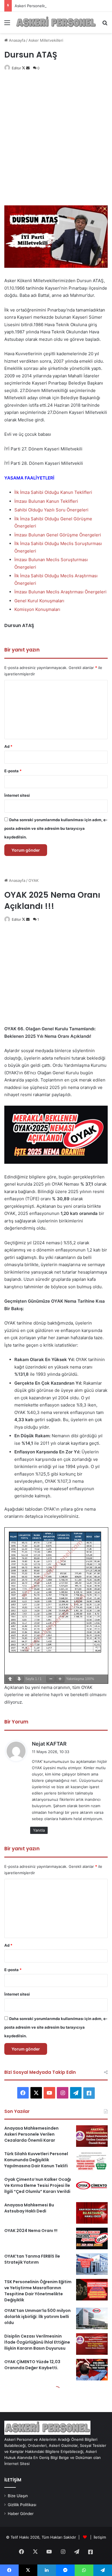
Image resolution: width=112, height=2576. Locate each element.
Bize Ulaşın (18, 2496)
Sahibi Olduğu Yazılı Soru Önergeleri (51, 510)
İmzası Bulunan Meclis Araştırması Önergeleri (60, 592)
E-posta (13, 771)
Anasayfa (17, 40)
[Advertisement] (56, 141)
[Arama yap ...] (105, 25)
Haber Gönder (21, 2514)
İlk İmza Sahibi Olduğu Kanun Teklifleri (53, 492)
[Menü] (7, 25)
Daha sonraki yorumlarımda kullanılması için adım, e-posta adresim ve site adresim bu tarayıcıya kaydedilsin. (56, 828)
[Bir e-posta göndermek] (28, 68)
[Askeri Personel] (56, 22)
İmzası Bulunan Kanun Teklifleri (46, 501)
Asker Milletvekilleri (46, 40)
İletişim (100, 2537)
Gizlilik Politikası (22, 2505)
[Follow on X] (24, 68)
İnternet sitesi (17, 795)
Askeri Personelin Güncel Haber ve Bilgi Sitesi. (56, 6)
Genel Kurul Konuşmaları (39, 601)
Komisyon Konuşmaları (37, 609)
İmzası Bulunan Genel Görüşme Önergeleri (58, 535)
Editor (16, 68)
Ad (8, 746)
